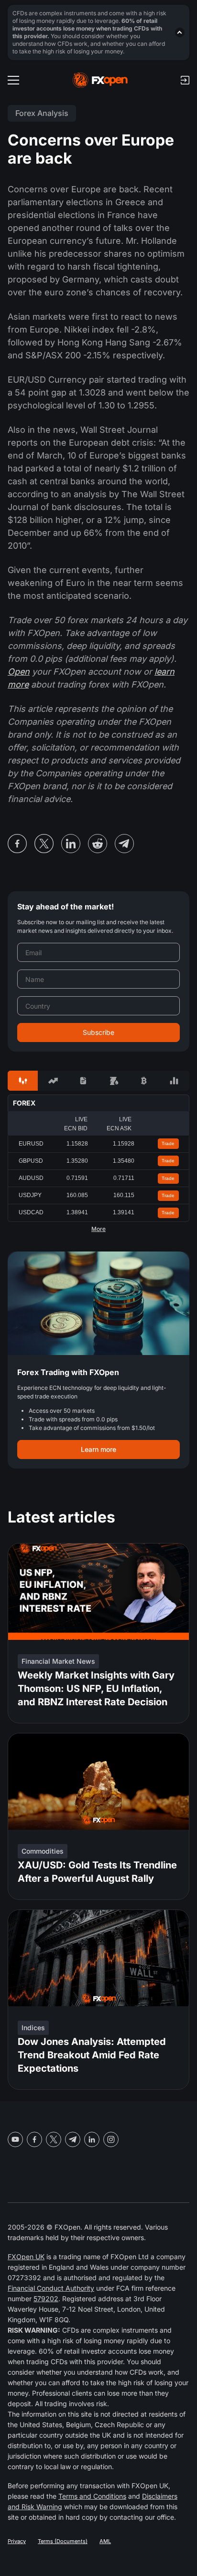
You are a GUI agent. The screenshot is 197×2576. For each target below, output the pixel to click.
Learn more (98, 1449)
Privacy (17, 2541)
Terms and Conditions (92, 2496)
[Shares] (53, 1081)
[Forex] (23, 1081)
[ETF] (83, 1081)
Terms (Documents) (63, 2541)
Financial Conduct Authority (51, 2288)
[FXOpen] (100, 80)
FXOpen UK (26, 2257)
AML (105, 2541)
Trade (168, 1143)
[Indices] (174, 1081)
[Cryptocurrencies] (144, 1081)
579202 (46, 2299)
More (98, 1229)
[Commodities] (114, 1081)
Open (19, 672)
